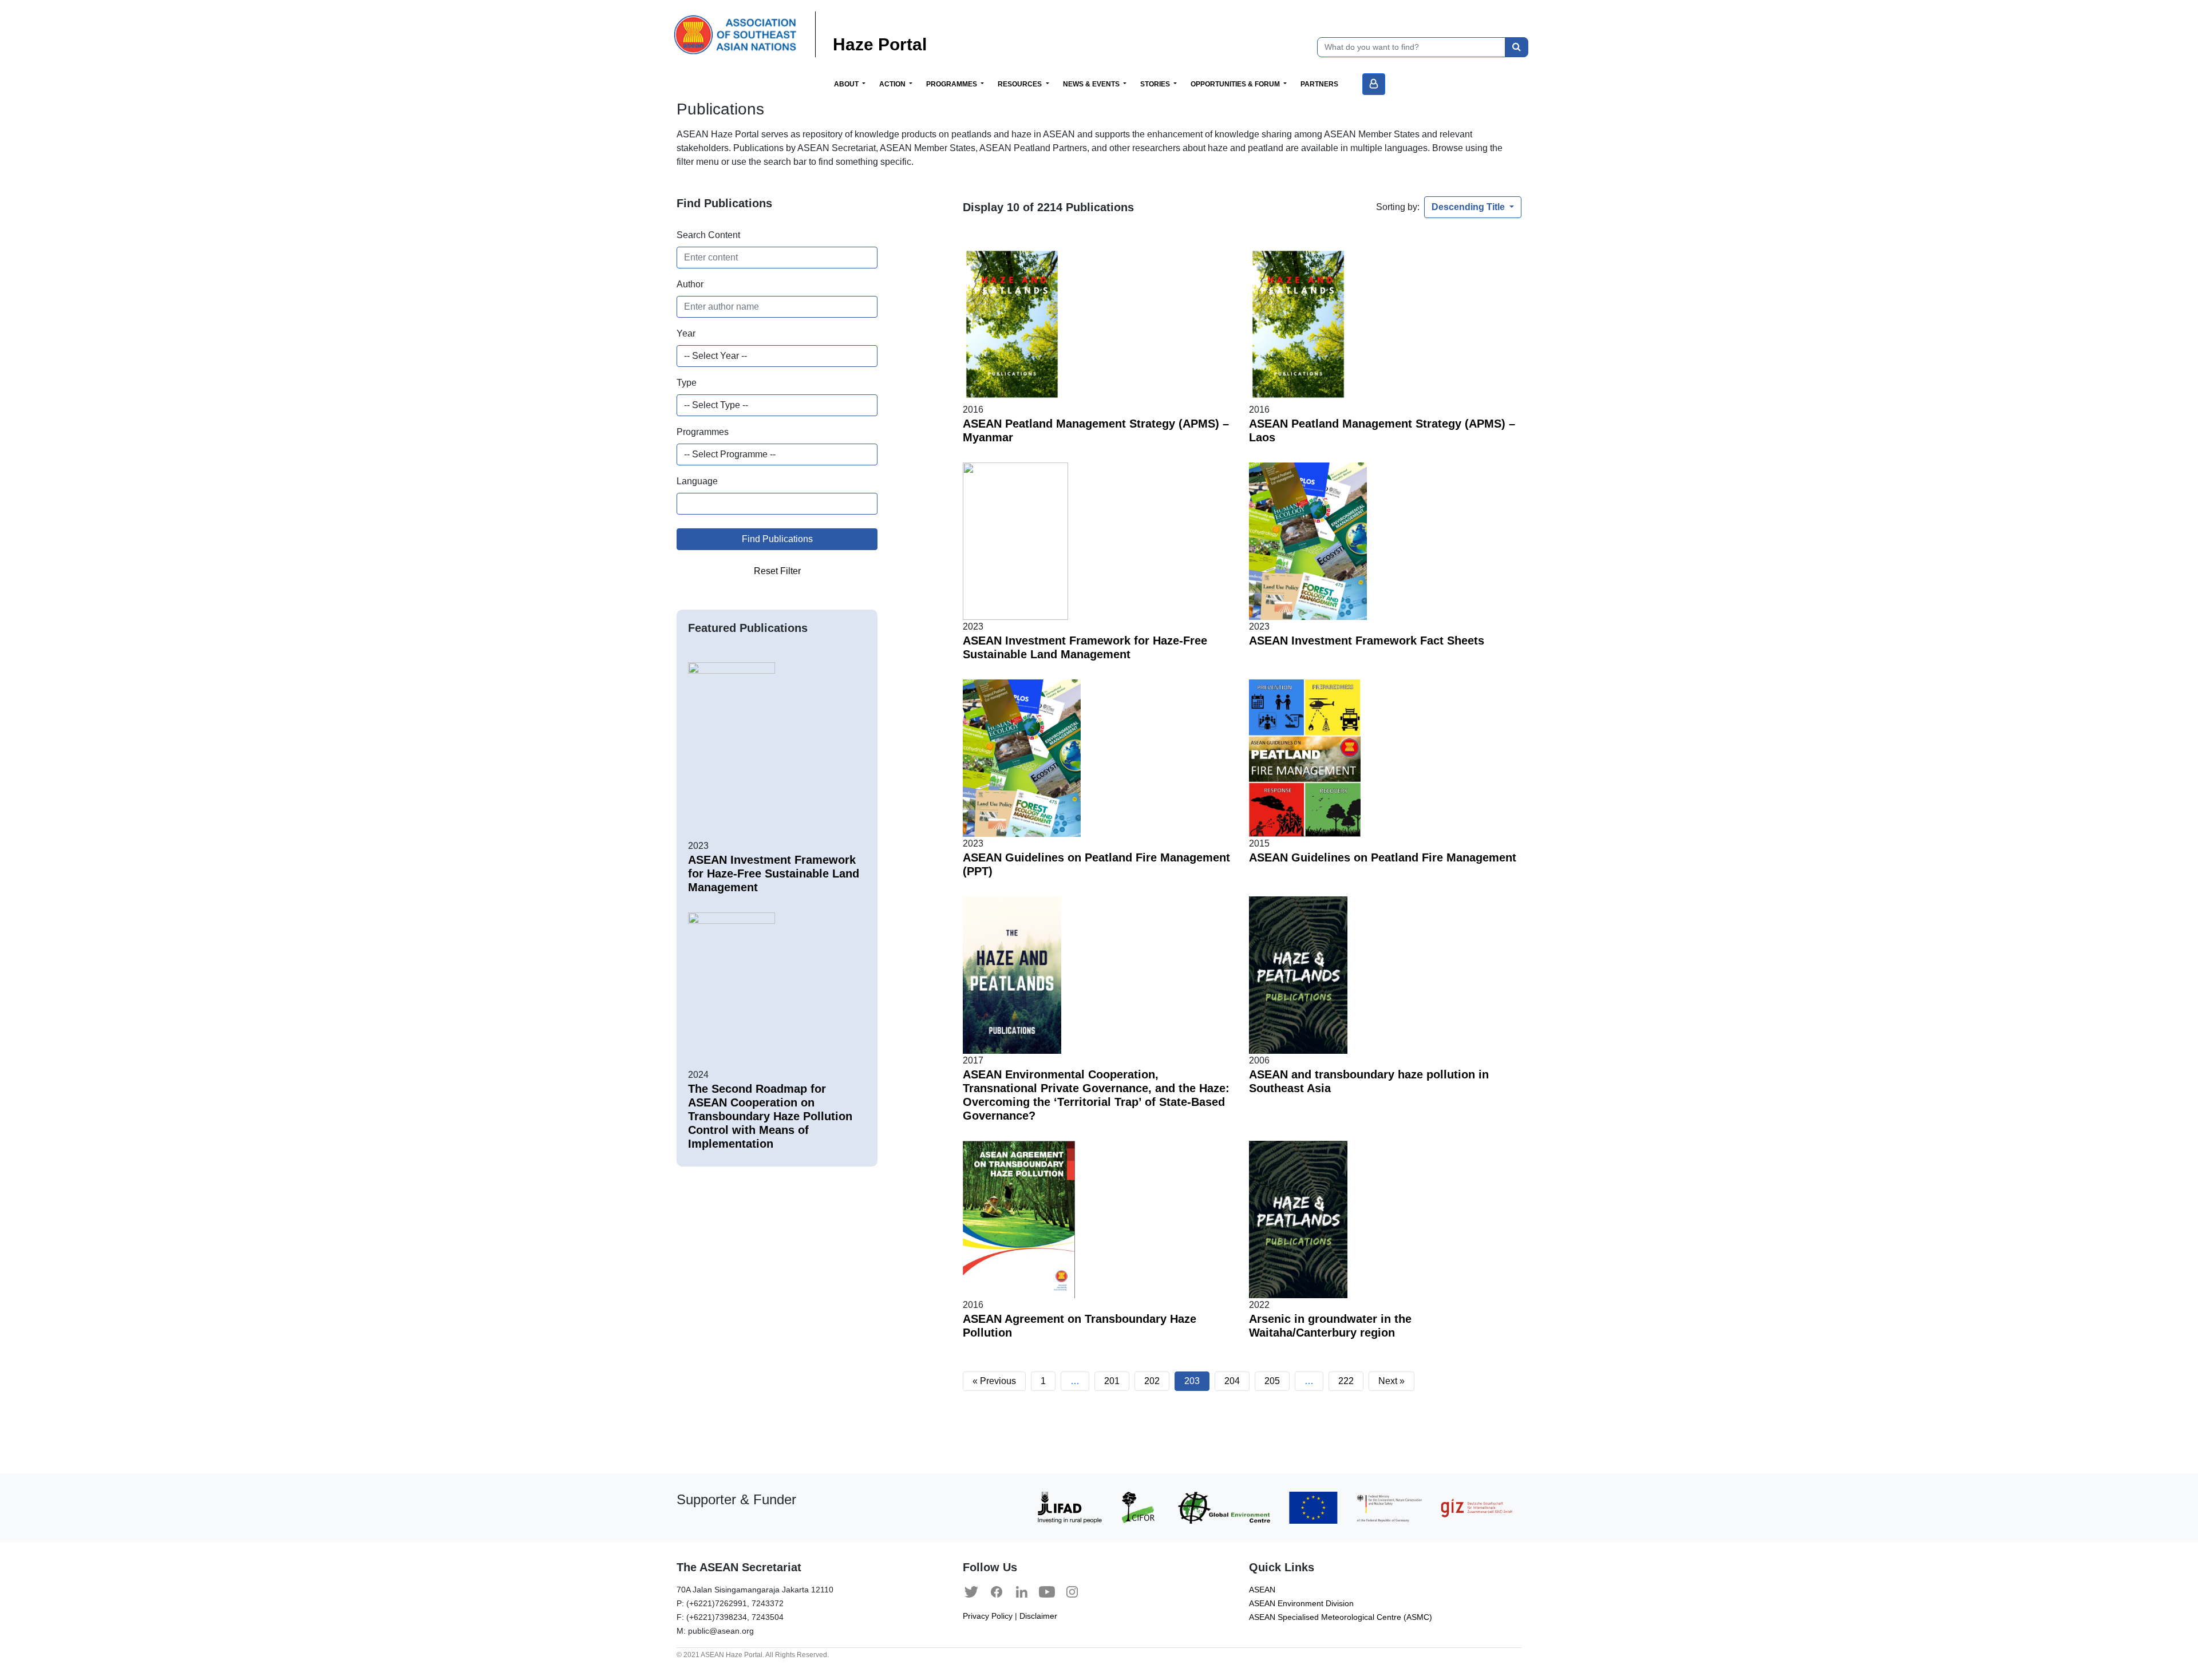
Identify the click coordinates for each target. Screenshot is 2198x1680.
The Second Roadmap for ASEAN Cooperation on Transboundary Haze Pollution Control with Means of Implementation (770, 1116)
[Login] (1374, 84)
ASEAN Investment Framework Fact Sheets (1367, 641)
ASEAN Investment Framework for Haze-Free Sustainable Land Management (774, 873)
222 (1346, 1381)
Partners (1319, 84)
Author (690, 284)
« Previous (994, 1381)
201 (1112, 1381)
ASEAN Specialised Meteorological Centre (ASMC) (1341, 1617)
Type (687, 383)
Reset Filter (777, 571)
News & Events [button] (1092, 84)
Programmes (703, 432)
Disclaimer (1038, 1616)
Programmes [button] (952, 84)
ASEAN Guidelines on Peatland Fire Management (1383, 857)
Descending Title (1469, 207)
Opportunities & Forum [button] (1236, 84)
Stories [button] (1156, 84)
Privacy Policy (988, 1616)
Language (697, 481)
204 (1232, 1381)
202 (1152, 1381)
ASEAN (1262, 1590)
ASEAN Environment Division (1301, 1604)
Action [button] (893, 84)
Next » (1391, 1381)
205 (1272, 1381)
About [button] (847, 84)
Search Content (708, 235)
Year (686, 333)
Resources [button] (1021, 84)
